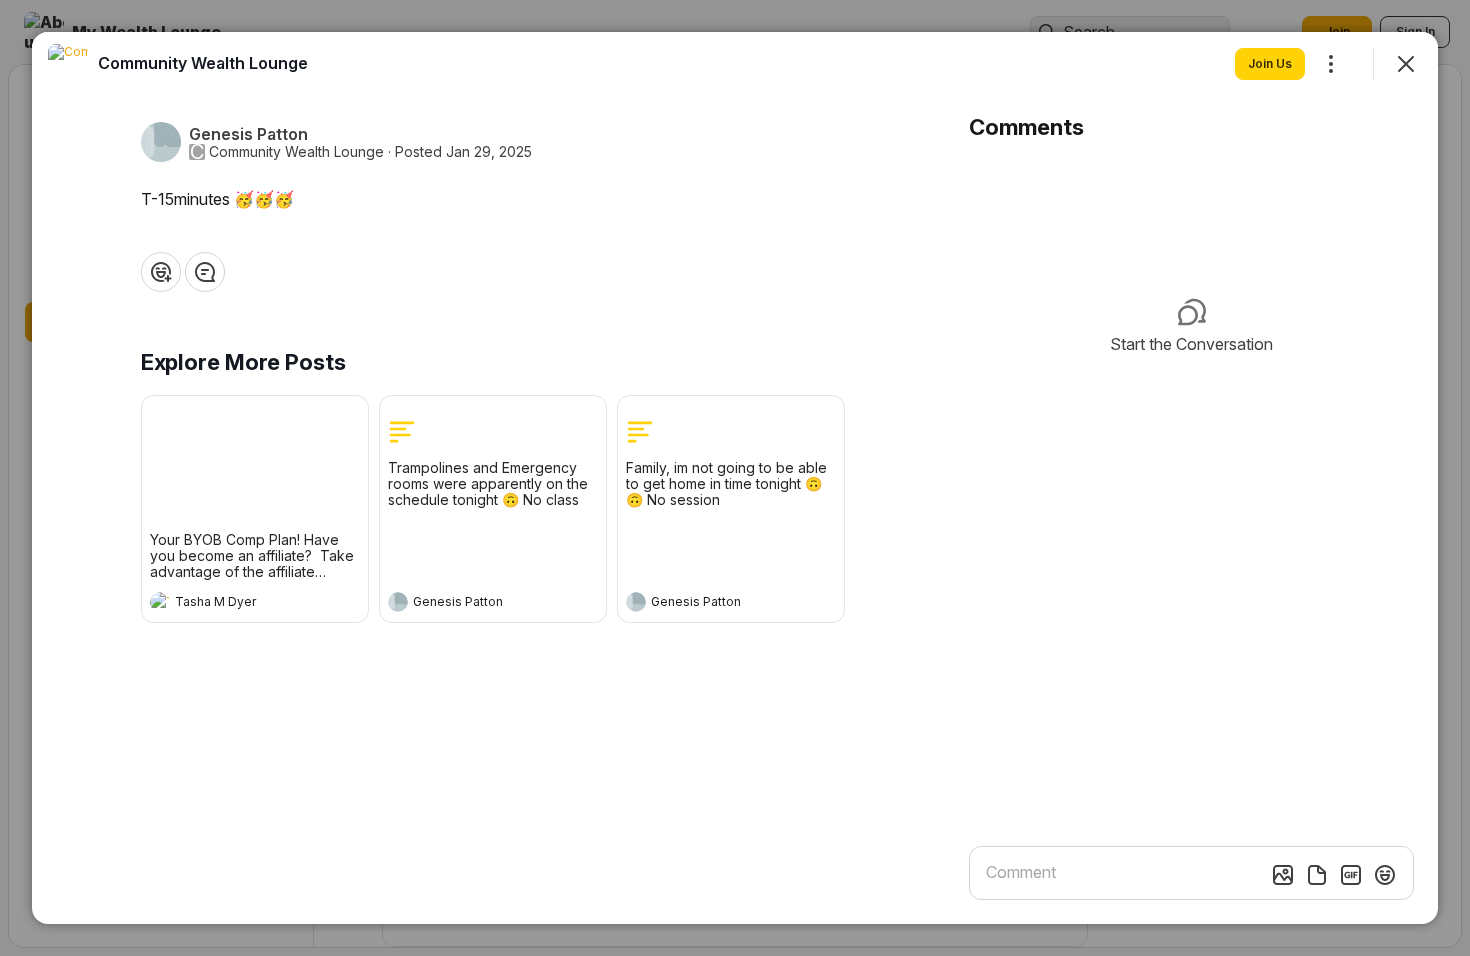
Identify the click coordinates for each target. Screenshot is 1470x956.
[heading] (235, 604)
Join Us (1270, 63)
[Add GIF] (1351, 875)
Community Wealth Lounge (296, 152)
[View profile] (160, 602)
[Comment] (205, 272)
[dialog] (735, 478)
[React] (161, 272)
